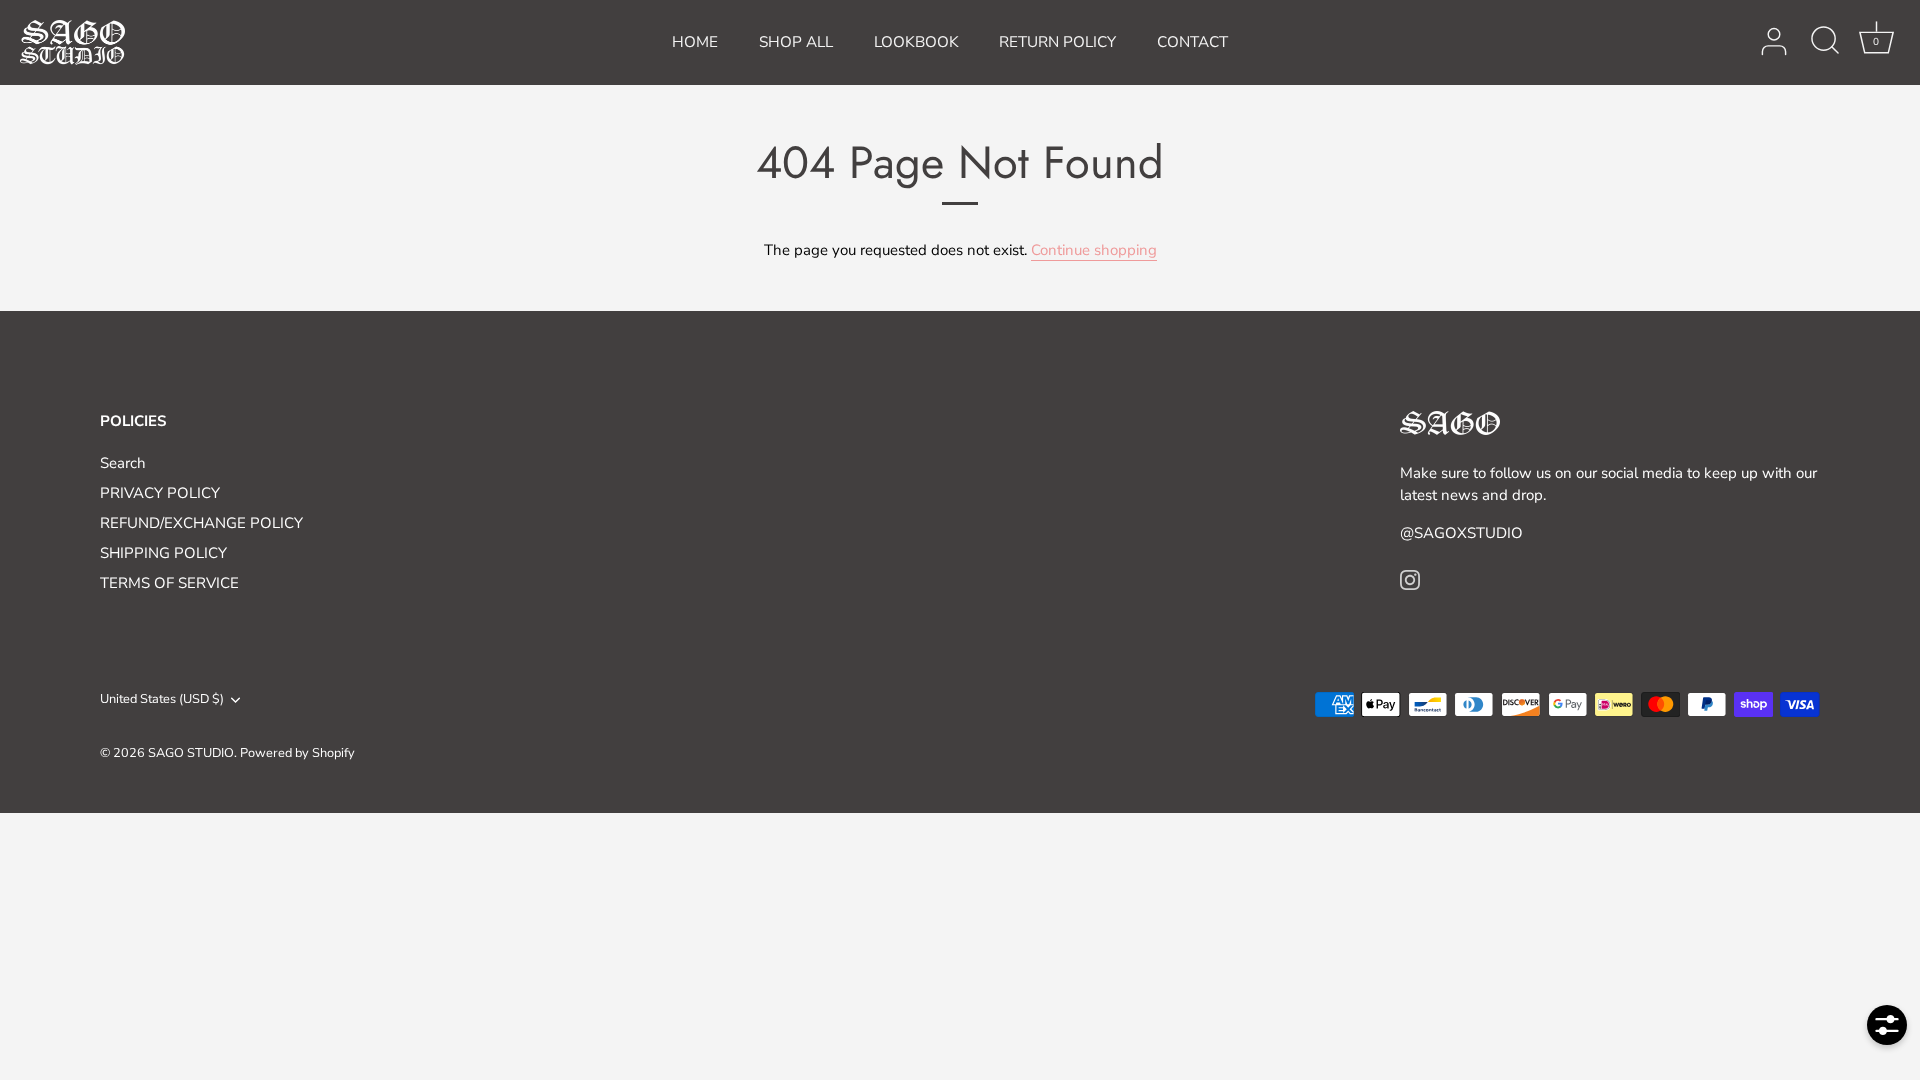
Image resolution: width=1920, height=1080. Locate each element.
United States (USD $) (162, 700)
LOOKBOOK (916, 42)
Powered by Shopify (297, 753)
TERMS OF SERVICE (169, 583)
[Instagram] (1410, 579)
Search (123, 463)
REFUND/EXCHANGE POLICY (201, 523)
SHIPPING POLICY (163, 553)
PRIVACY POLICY (160, 493)
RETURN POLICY (1057, 42)
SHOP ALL (796, 42)
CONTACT (1192, 42)
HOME (695, 42)
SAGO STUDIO (191, 753)
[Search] (1825, 42)
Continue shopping (1094, 250)
